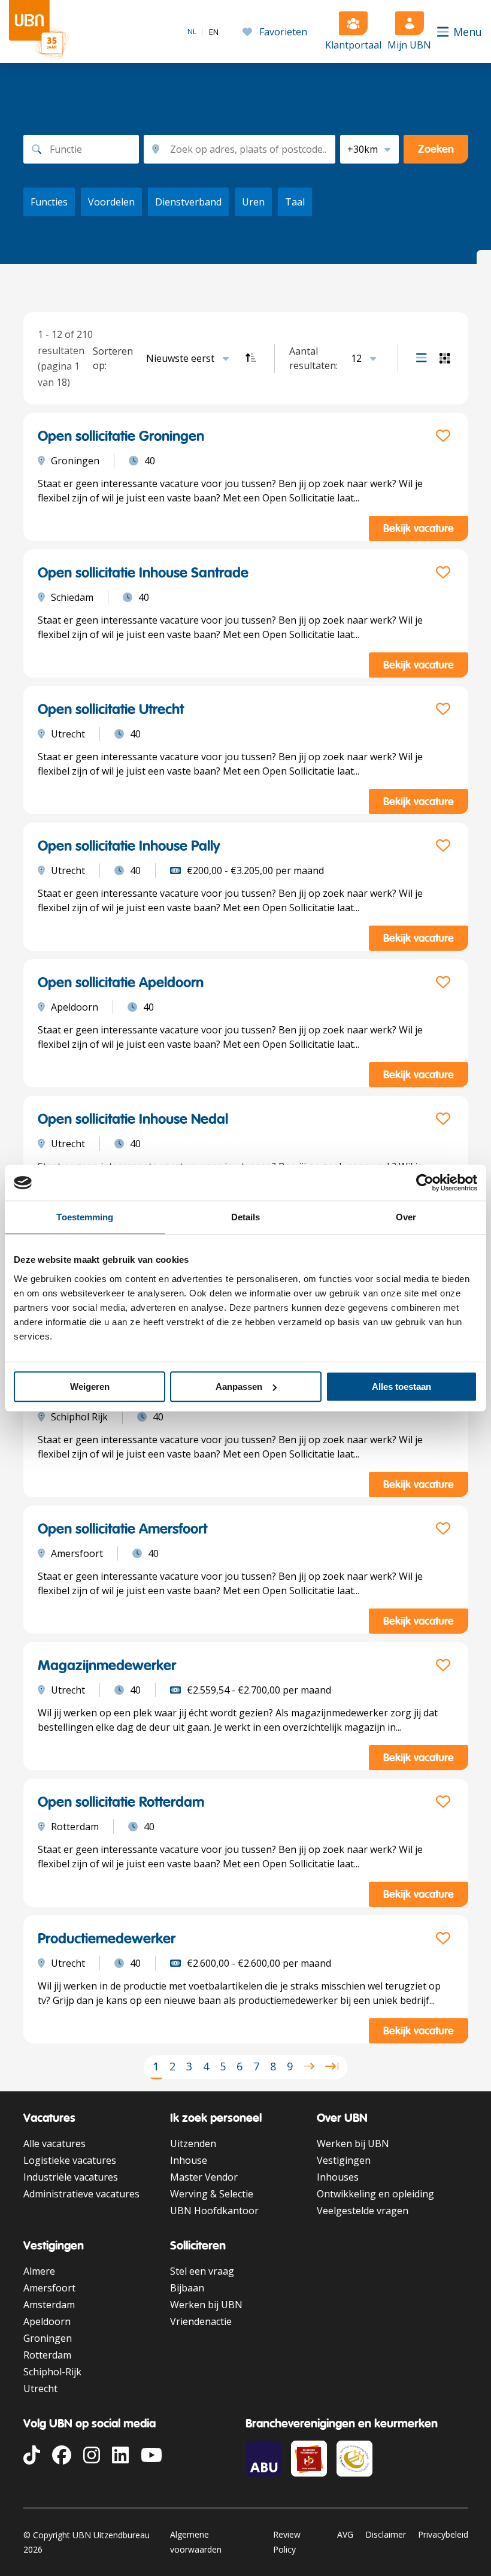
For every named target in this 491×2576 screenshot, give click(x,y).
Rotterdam (47, 2355)
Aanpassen (239, 1387)
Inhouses (338, 2177)
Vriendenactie (201, 2321)
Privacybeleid (443, 2534)
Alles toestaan (401, 1387)
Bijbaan (187, 2288)
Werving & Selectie (212, 2194)
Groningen (48, 2338)
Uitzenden (193, 2143)
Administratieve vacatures (81, 2194)
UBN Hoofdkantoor (214, 2211)
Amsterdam (49, 2305)
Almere (39, 2271)
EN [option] (214, 32)
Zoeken (436, 149)
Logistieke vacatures (70, 2160)
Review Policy (287, 2542)
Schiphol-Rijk (52, 2372)
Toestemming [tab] (85, 1217)
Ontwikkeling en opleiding (375, 2194)
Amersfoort (49, 2288)
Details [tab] (246, 1217)
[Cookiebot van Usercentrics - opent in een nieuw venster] (425, 1183)
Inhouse (189, 2160)
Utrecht (40, 2388)
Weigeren (90, 1387)
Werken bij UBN (353, 2143)
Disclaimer (386, 2534)
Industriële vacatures (71, 2177)
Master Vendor (204, 2177)
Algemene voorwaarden (196, 2542)
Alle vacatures (54, 2143)
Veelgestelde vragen (363, 2211)
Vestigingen (344, 2160)
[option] (214, 32)
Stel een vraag (202, 2271)
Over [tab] (406, 1217)
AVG (345, 2534)
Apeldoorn (47, 2321)
